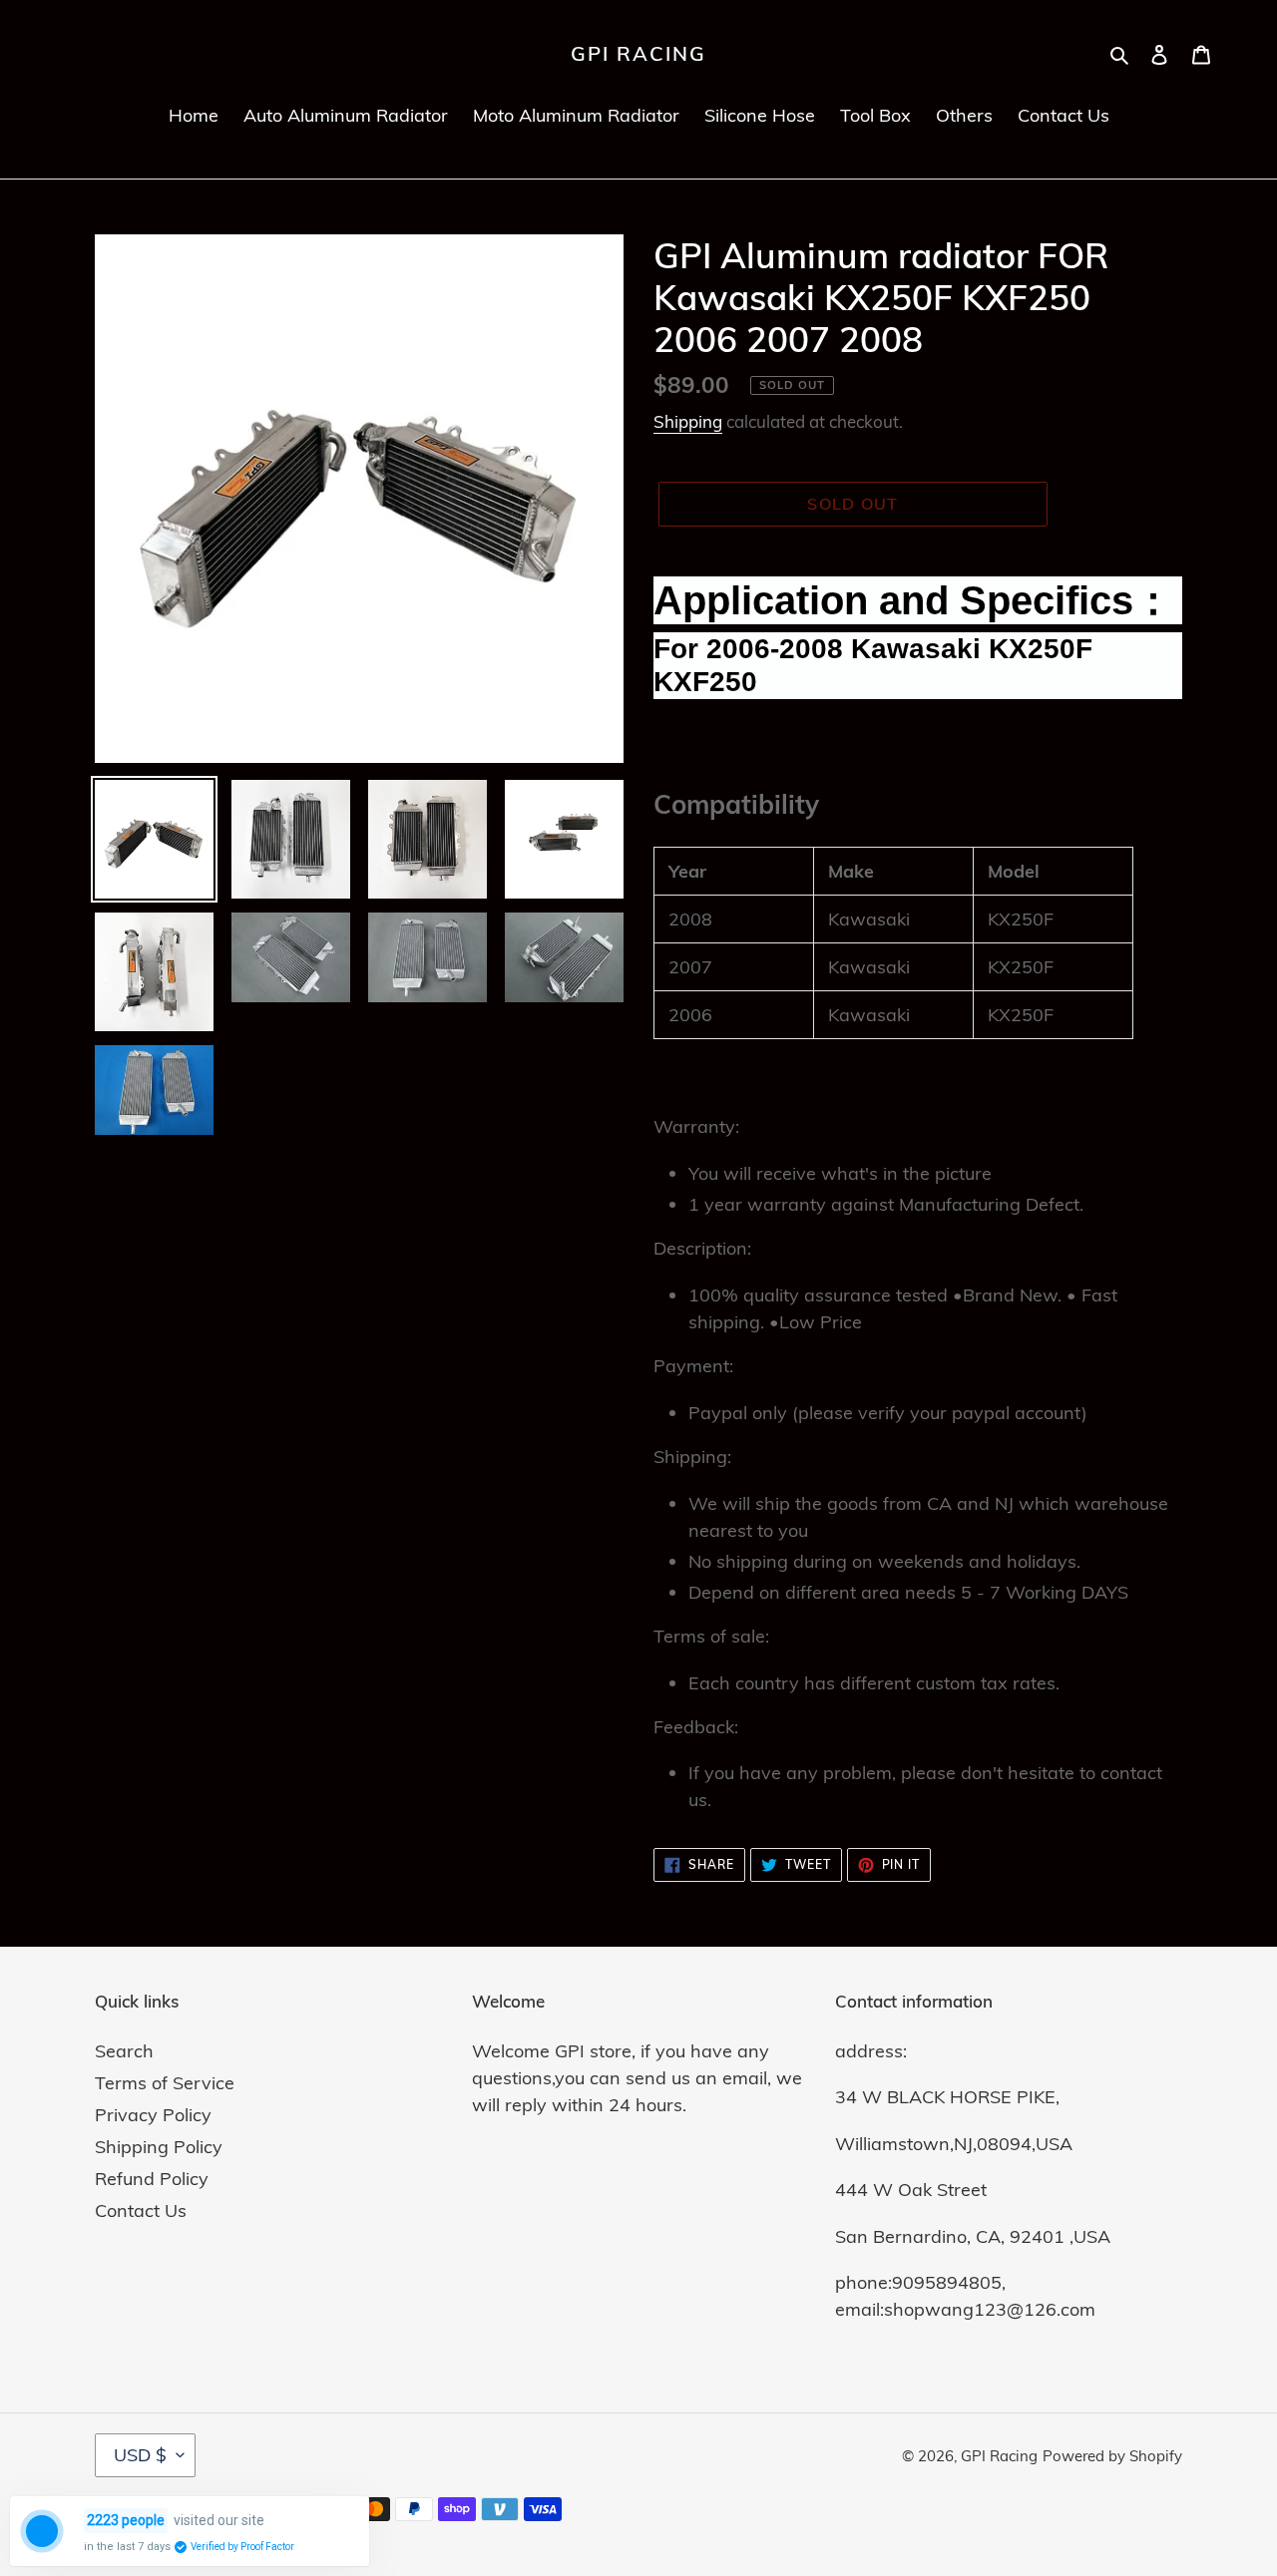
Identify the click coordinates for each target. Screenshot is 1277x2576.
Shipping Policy (159, 2147)
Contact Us (141, 2210)
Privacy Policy (153, 2115)
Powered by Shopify (1112, 2456)
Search (124, 2051)
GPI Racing (638, 54)
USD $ (140, 2455)
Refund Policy (152, 2179)
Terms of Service (165, 2083)
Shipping (688, 421)
